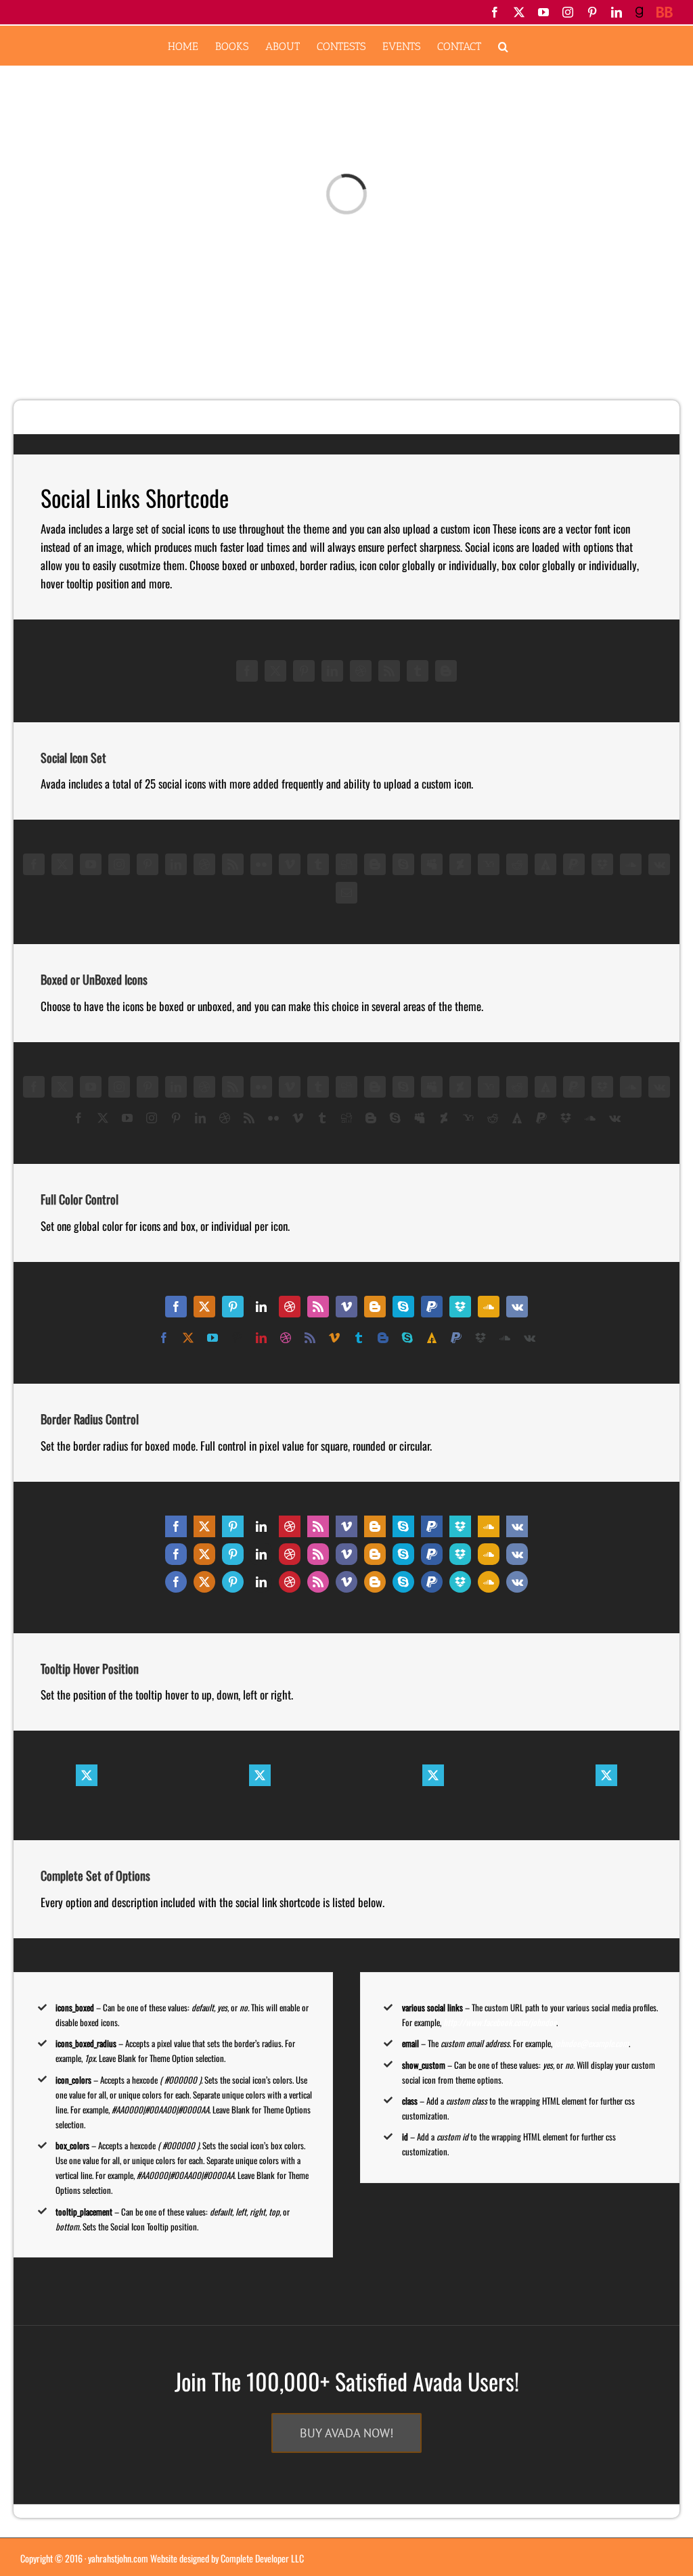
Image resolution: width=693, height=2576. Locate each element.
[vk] (659, 864)
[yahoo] (489, 864)
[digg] (346, 864)
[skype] (403, 864)
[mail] (346, 893)
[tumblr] (418, 671)
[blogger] (446, 671)
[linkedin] (332, 671)
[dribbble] (361, 671)
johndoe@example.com (591, 2043)
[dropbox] (602, 864)
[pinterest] (304, 671)
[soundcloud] (631, 864)
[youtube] (91, 864)
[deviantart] (460, 864)
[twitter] (275, 671)
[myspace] (432, 864)
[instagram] (119, 864)
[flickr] (261, 864)
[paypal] (574, 864)
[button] (503, 46)
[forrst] (545, 864)
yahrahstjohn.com (118, 2558)
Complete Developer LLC (262, 2558)
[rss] (389, 671)
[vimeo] (290, 864)
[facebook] (247, 671)
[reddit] (517, 864)
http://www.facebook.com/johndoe (500, 2022)
